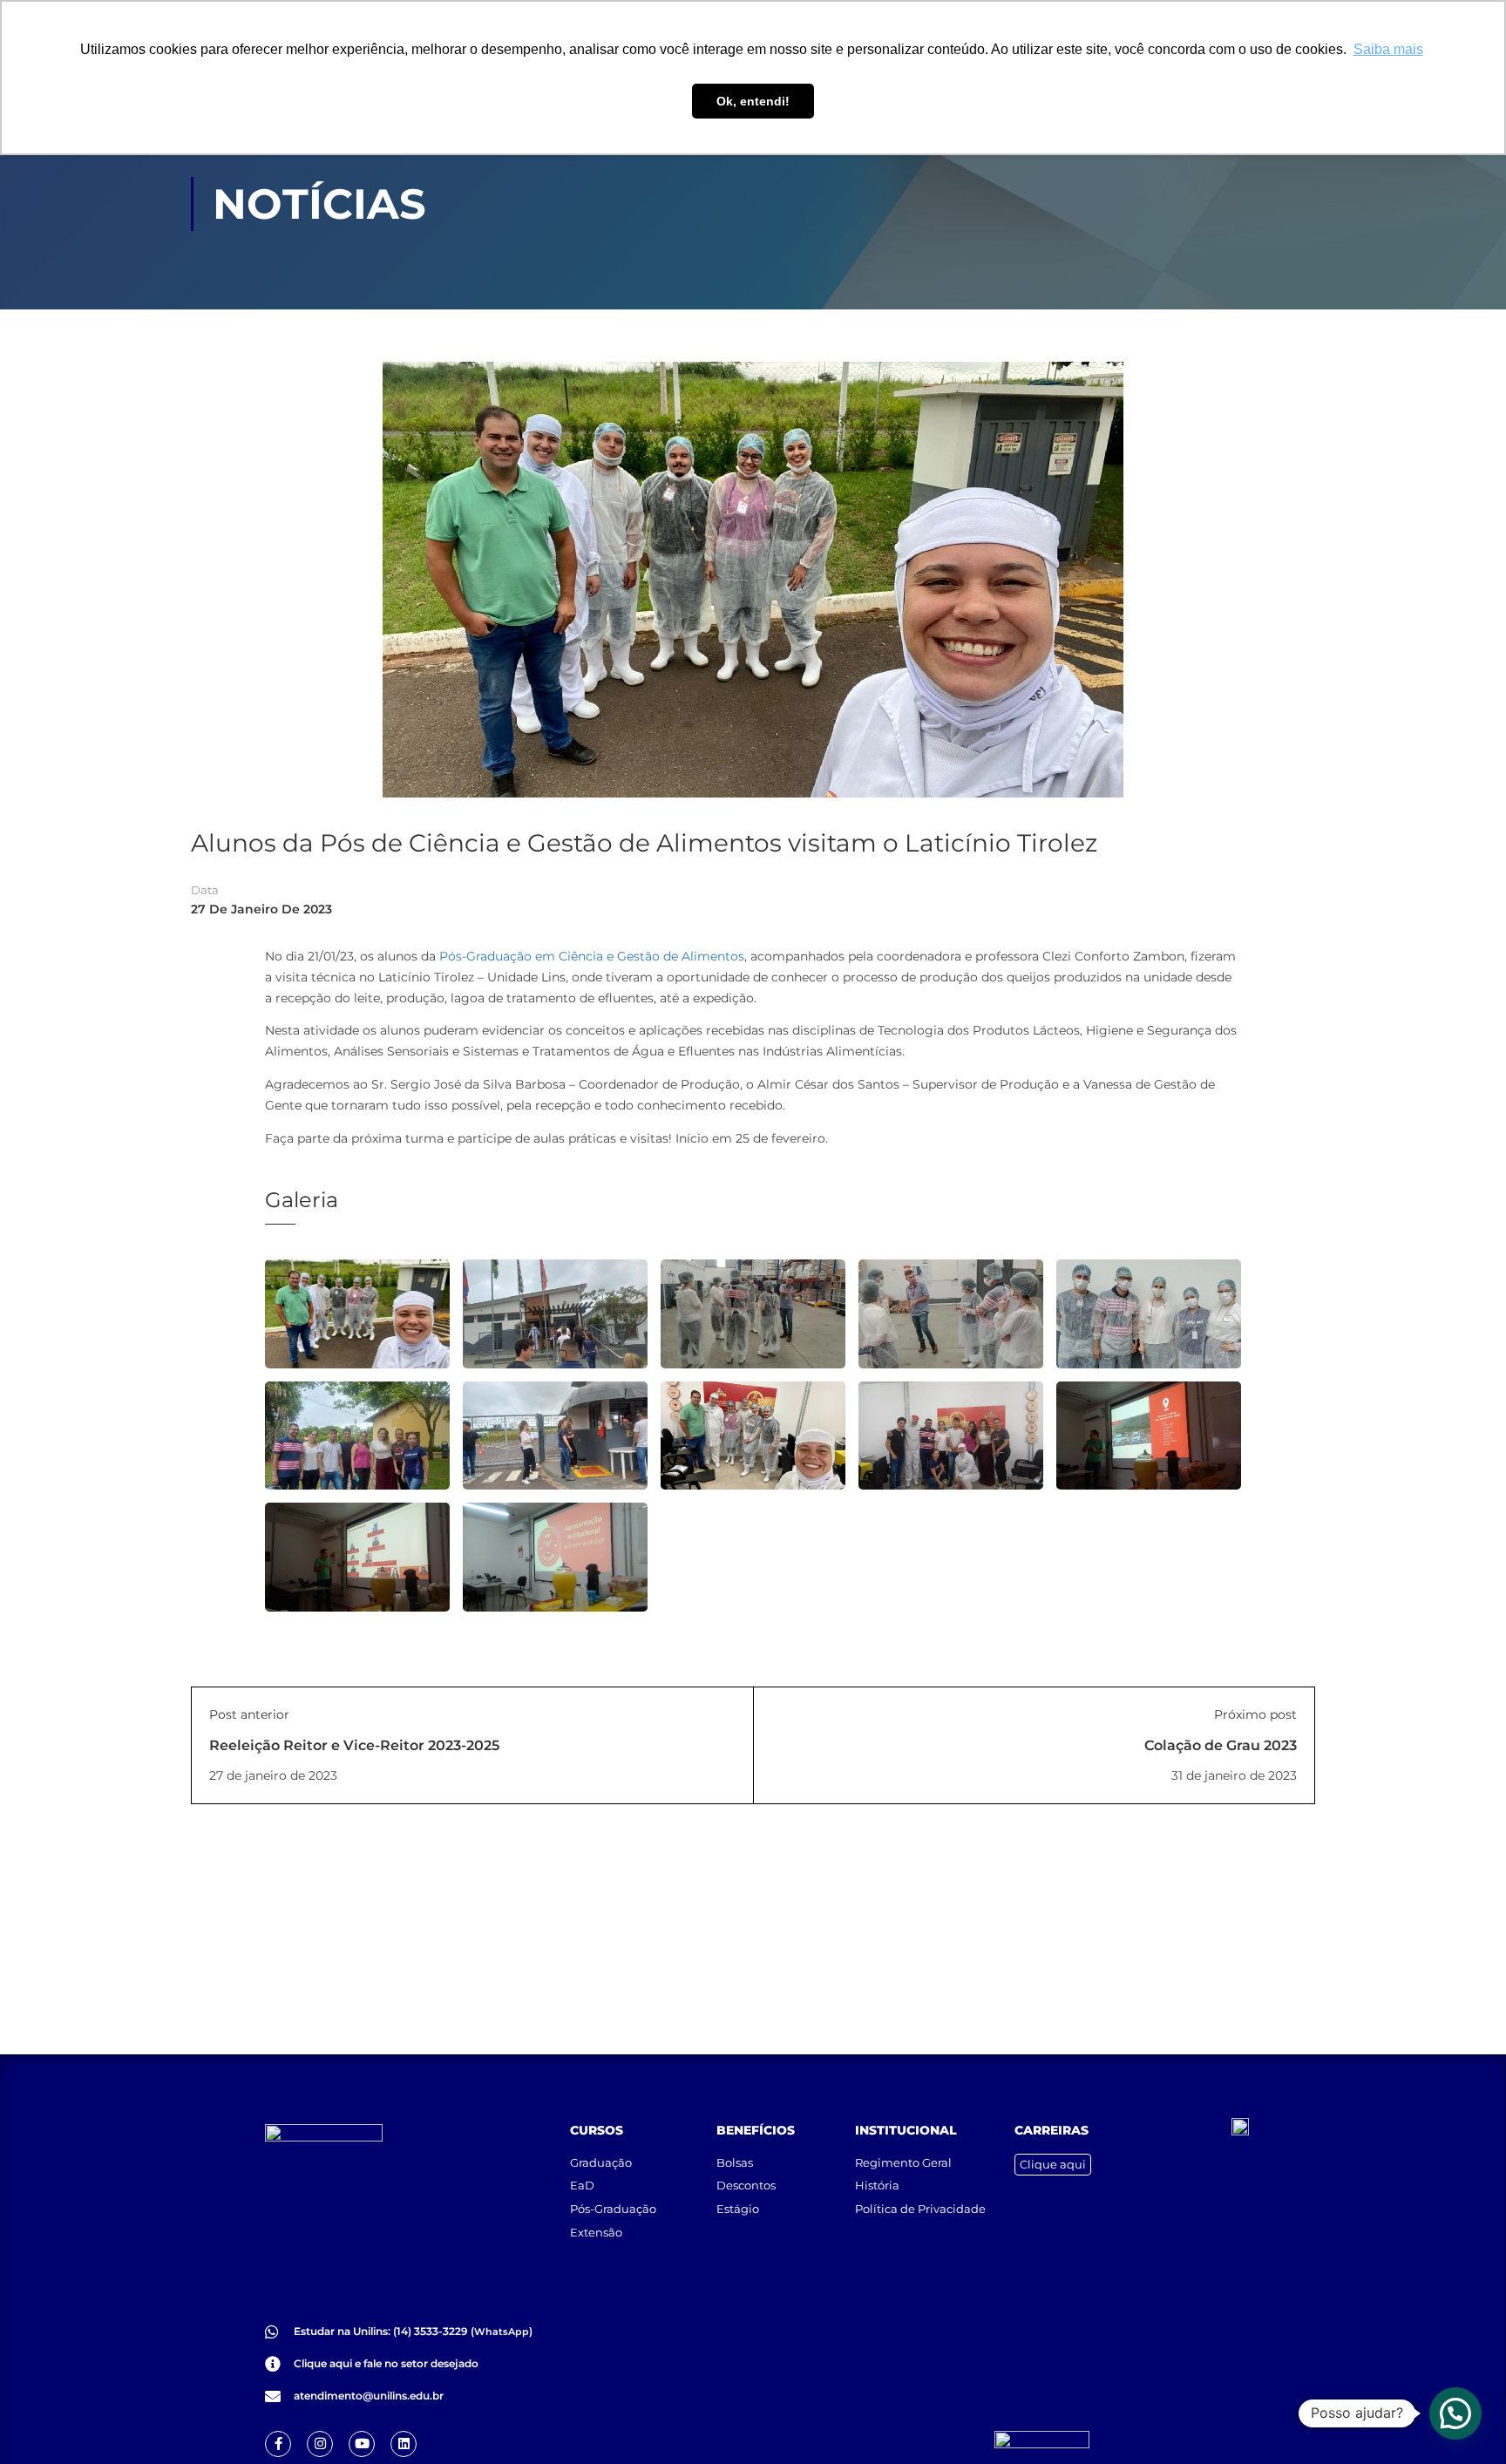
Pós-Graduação (613, 2209)
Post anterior (249, 1714)
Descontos (746, 2185)
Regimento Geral (903, 2162)
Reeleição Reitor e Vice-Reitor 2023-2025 (354, 1745)
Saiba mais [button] (1388, 49)
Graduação (601, 2162)
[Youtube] (362, 2444)
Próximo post (1255, 1714)
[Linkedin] (404, 2444)
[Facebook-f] (278, 2444)
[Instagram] (320, 2444)
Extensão (596, 2232)
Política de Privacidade (920, 2209)
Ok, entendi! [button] (753, 101)
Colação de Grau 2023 (1221, 1745)
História (877, 2185)
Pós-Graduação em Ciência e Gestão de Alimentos (592, 956)
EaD (582, 2185)
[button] (1455, 2413)
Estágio (738, 2209)
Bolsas (735, 2162)
